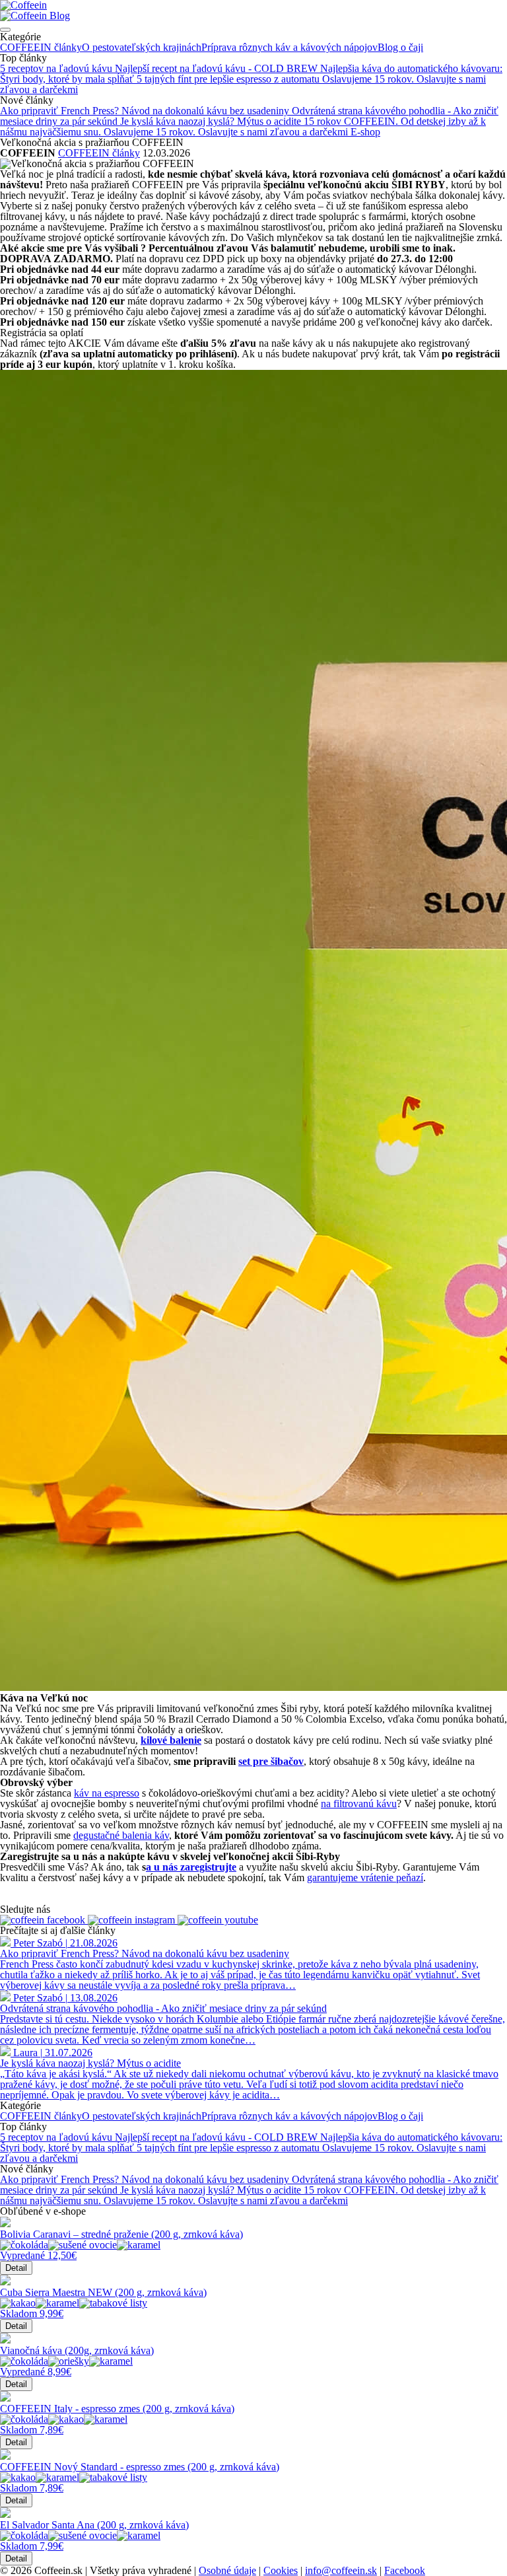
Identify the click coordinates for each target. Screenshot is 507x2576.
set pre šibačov (271, 1761)
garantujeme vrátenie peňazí (365, 1878)
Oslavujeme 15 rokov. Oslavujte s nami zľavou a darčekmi (227, 132)
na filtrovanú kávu (359, 1804)
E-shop (365, 132)
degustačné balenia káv (121, 1835)
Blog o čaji (400, 47)
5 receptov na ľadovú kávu (57, 68)
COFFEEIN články (41, 47)
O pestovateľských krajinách (142, 47)
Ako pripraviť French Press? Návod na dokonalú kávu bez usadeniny (146, 111)
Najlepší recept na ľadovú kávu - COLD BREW (218, 68)
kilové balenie (171, 1740)
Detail (16, 2268)
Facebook (405, 2570)
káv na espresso (107, 1793)
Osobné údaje (227, 2570)
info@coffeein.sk (341, 2570)
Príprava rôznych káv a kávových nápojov (289, 47)
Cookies (281, 2570)
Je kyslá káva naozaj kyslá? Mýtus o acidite (212, 121)
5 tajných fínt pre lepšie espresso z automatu (229, 79)
